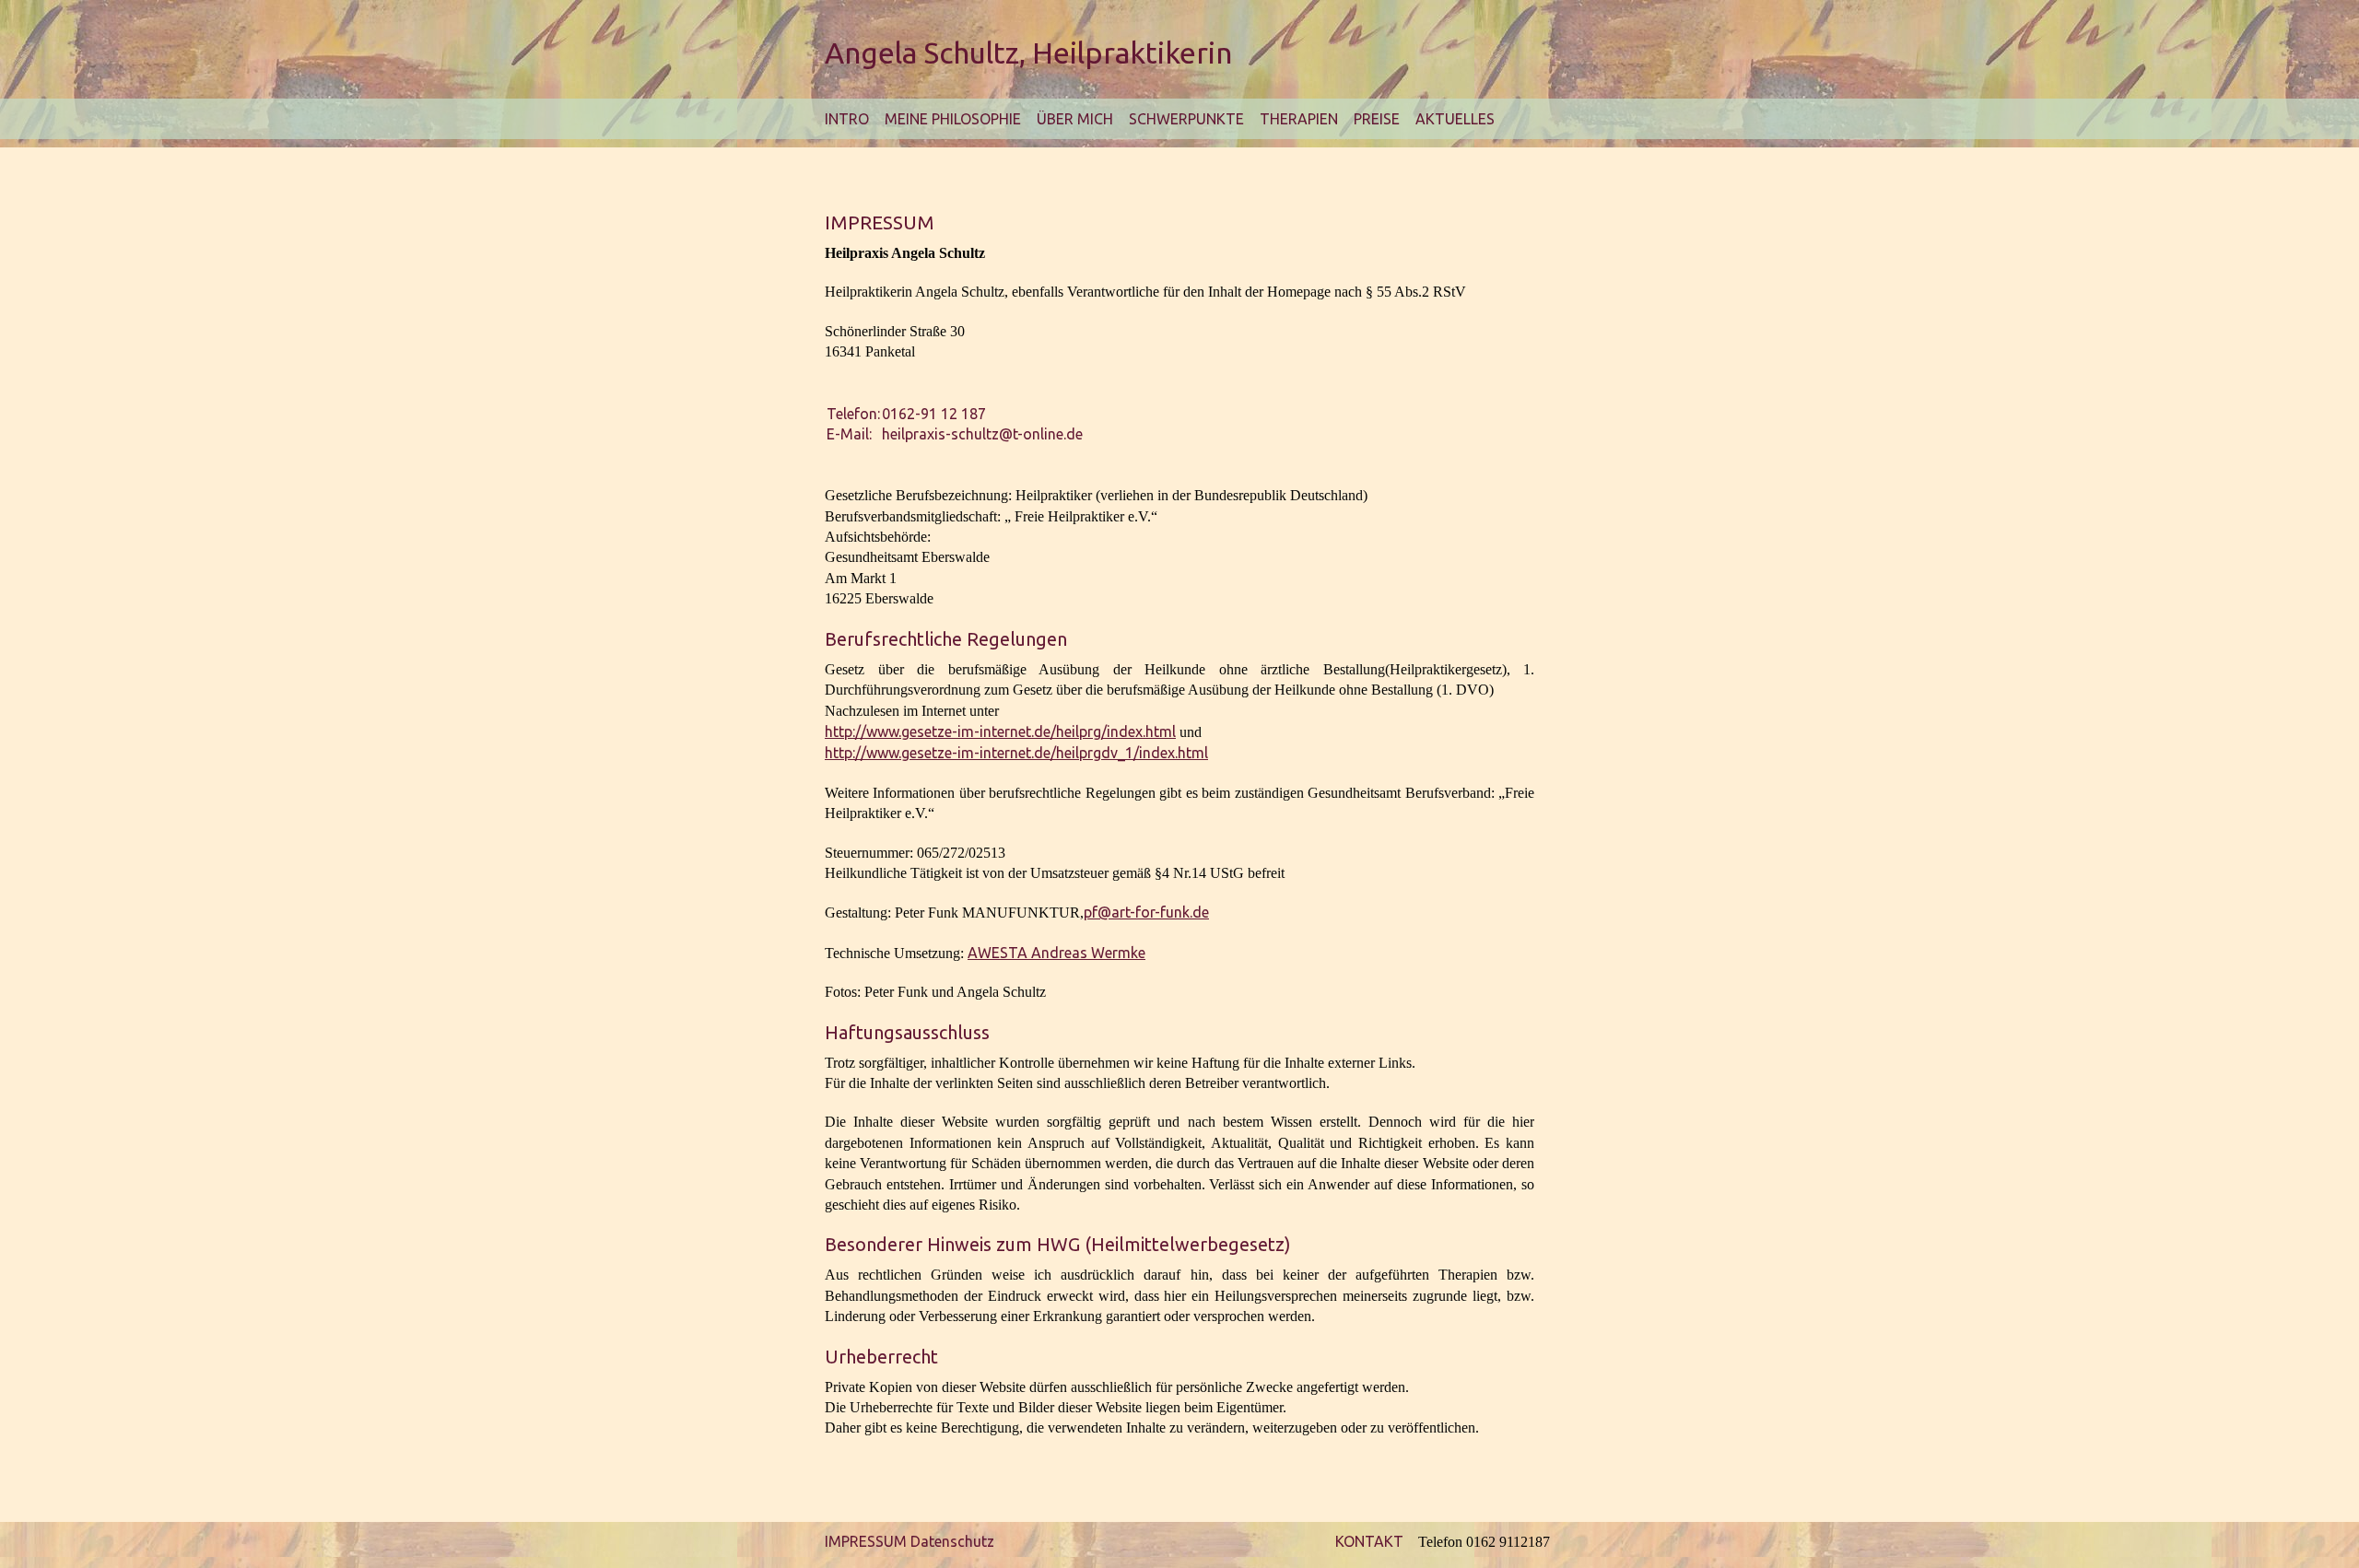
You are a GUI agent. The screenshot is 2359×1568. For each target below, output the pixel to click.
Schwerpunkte (1186, 119)
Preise (1377, 119)
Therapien (1299, 119)
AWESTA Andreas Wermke (1056, 953)
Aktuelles (1455, 119)
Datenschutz (952, 1541)
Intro (847, 119)
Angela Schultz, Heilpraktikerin (1028, 53)
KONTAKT (1369, 1541)
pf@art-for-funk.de (1146, 912)
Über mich (1075, 119)
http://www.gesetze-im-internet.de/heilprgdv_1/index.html (1016, 753)
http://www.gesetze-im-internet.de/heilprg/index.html (1000, 731)
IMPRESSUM (866, 1541)
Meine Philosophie (953, 119)
